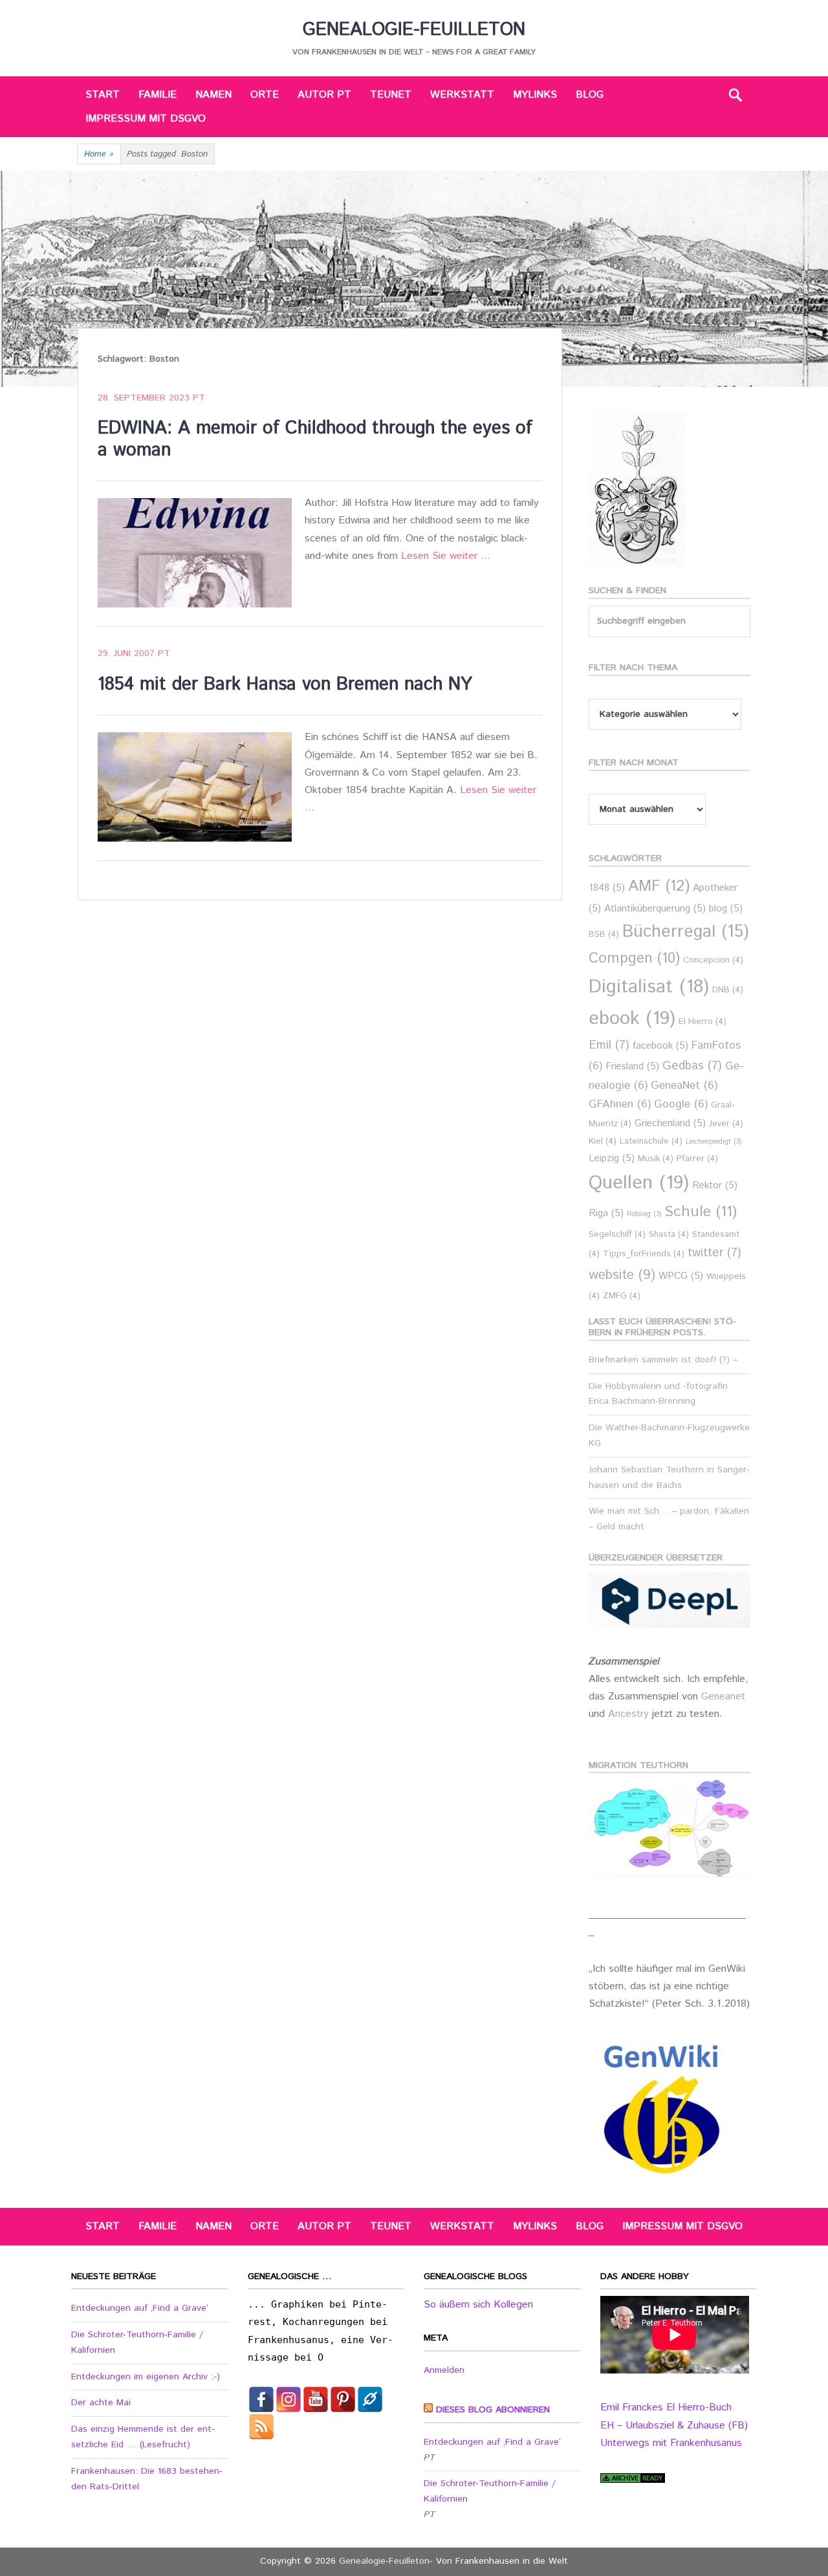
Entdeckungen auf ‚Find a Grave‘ (140, 2308)
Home (99, 154)
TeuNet (391, 95)
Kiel (603, 1141)
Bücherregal (686, 932)
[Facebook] (261, 2399)
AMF (659, 887)
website (622, 1275)
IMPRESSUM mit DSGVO (146, 119)
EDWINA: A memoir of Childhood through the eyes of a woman (315, 439)
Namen (213, 95)
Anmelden (444, 2370)
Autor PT (324, 95)
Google (681, 1105)
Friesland (632, 1066)
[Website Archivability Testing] (633, 2480)
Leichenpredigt (714, 1142)
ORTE (265, 95)
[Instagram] (289, 2399)
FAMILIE (158, 95)
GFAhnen (620, 1105)
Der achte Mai (101, 2403)
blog (726, 909)
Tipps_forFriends (644, 1254)
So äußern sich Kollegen (478, 2305)
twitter (714, 1253)
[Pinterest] (343, 2399)
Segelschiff (617, 1235)
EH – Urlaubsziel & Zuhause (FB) (674, 2426)
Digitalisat (649, 987)
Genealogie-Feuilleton (414, 30)
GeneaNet (684, 1086)
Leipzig (612, 1158)
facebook (660, 1046)
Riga (606, 1213)
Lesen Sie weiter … (446, 556)
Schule (701, 1212)
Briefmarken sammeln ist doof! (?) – (663, 1360)
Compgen (634, 958)
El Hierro (703, 1022)
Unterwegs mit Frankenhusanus (671, 2443)
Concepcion (713, 960)
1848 (607, 888)
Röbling (644, 1214)
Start (103, 95)
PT (199, 398)
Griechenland (670, 1123)
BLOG (590, 95)
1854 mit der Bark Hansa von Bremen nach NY (285, 684)
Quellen (639, 1183)
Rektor (715, 1185)
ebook (632, 1019)
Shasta (669, 1235)
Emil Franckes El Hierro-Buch (666, 2407)
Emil (609, 1045)
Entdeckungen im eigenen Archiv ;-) (146, 2377)
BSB (604, 934)
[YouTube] (316, 2399)
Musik (656, 1159)
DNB (728, 990)
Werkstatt (462, 95)
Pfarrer (697, 1159)
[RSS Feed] (261, 2427)
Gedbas (692, 1066)
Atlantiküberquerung (655, 909)
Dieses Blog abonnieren (493, 2410)
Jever (726, 1124)
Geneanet (723, 1697)
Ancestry (630, 1714)
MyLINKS (535, 95)
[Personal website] (370, 2399)
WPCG (681, 1276)
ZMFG (622, 1296)
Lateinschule (651, 1141)
